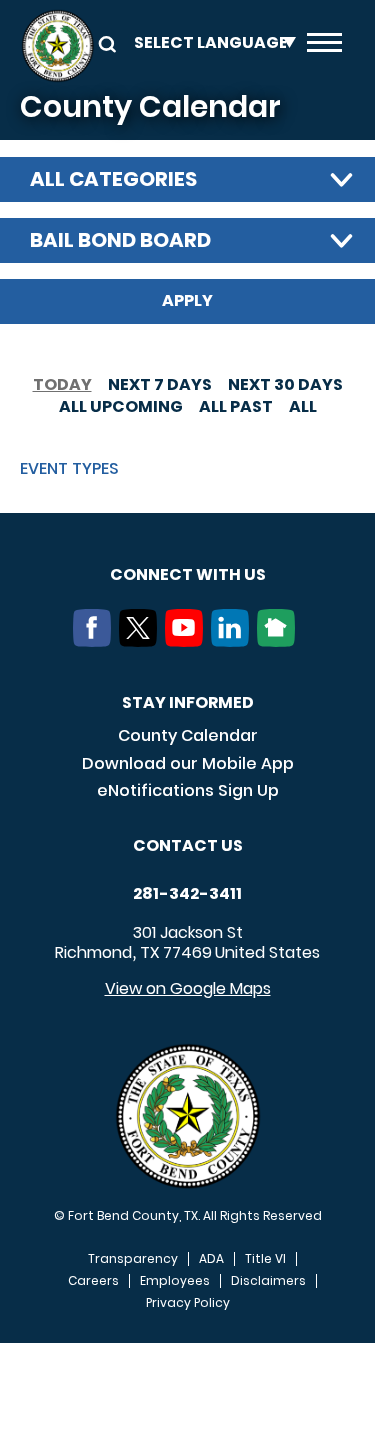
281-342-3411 (187, 894)
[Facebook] (96, 641)
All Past (236, 406)
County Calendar (188, 735)
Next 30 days (285, 384)
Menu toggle (324, 46)
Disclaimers (268, 1281)
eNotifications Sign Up (188, 790)
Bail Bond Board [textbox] (120, 240)
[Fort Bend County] (57, 46)
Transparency (133, 1259)
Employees (175, 1281)
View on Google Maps (188, 988)
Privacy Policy (188, 1303)
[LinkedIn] (234, 641)
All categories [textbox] (113, 179)
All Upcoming (121, 406)
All (303, 406)
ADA (211, 1259)
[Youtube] (188, 641)
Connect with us (188, 574)
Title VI (265, 1259)
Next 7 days (160, 384)
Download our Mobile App (188, 763)
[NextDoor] (280, 641)
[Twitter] (142, 641)
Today (62, 384)
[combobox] (187, 179)
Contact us (188, 845)
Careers (93, 1281)
